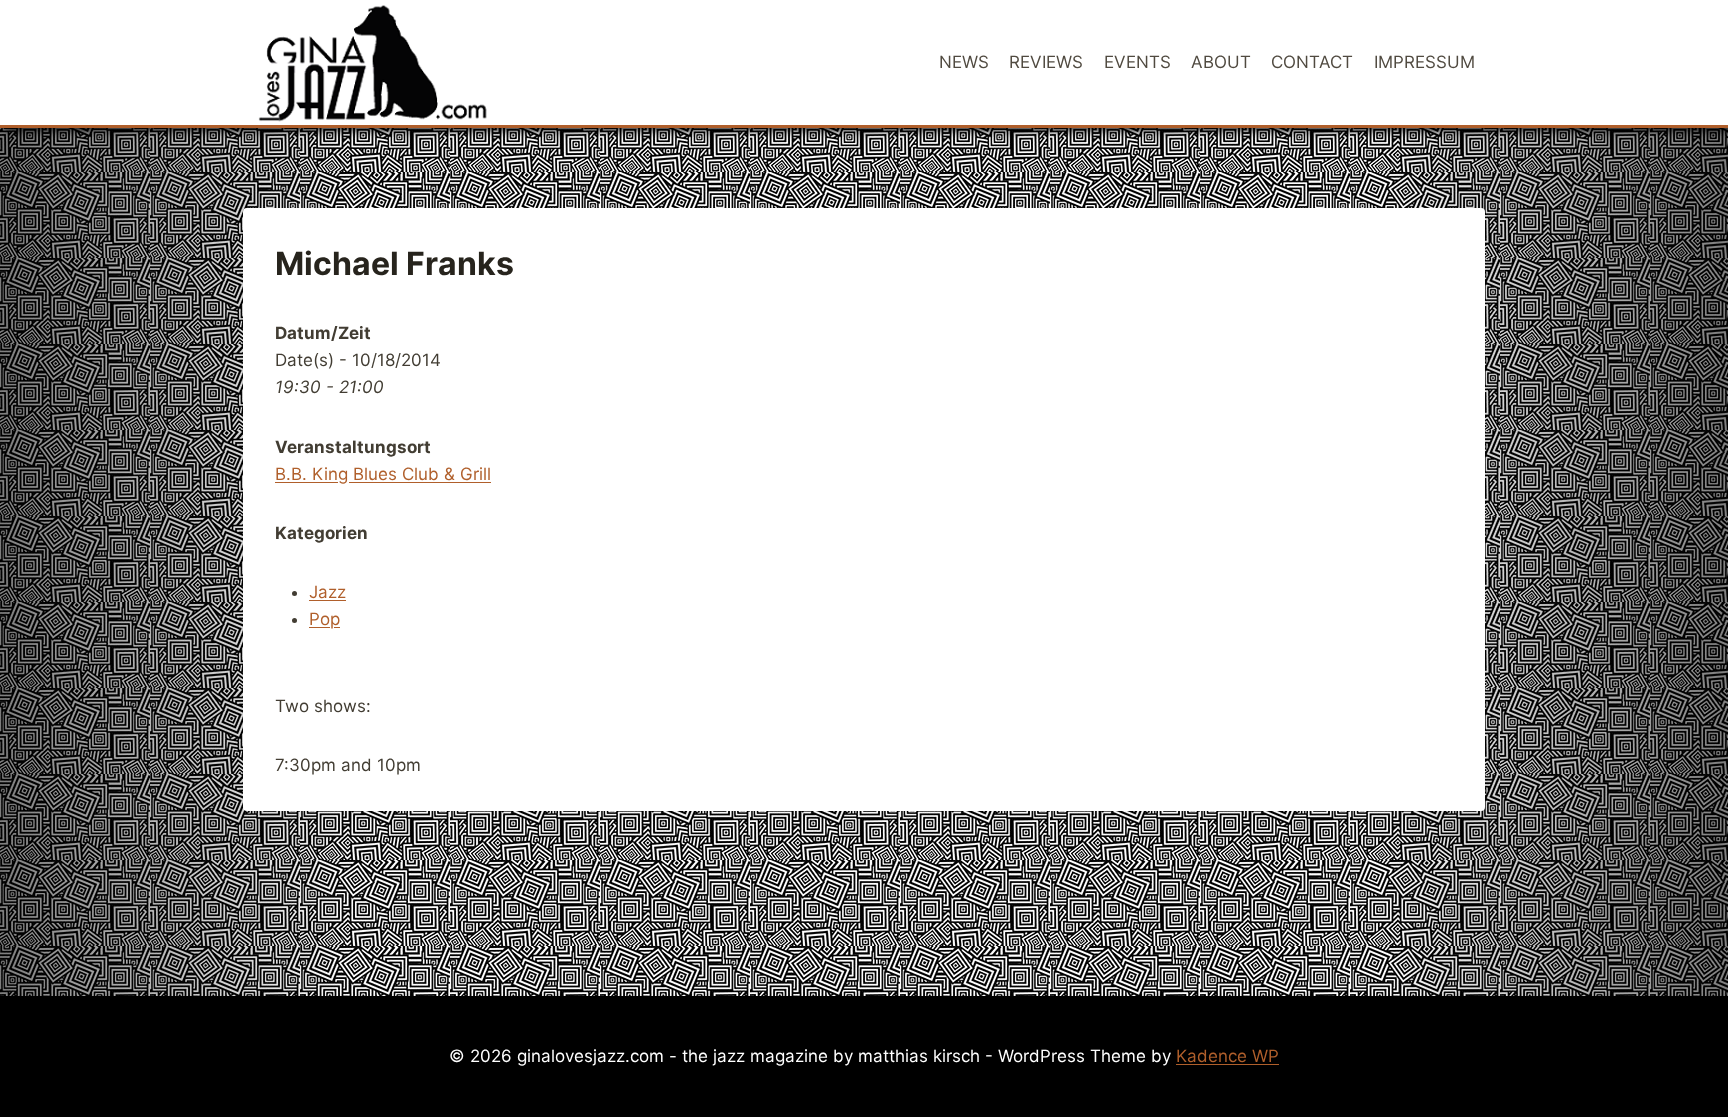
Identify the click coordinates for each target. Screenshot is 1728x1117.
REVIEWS (1046, 62)
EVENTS (1137, 62)
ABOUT (1221, 62)
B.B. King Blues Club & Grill (383, 474)
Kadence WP (1227, 1056)
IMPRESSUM (1424, 62)
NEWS (964, 62)
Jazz (327, 592)
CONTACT (1312, 62)
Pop (324, 619)
